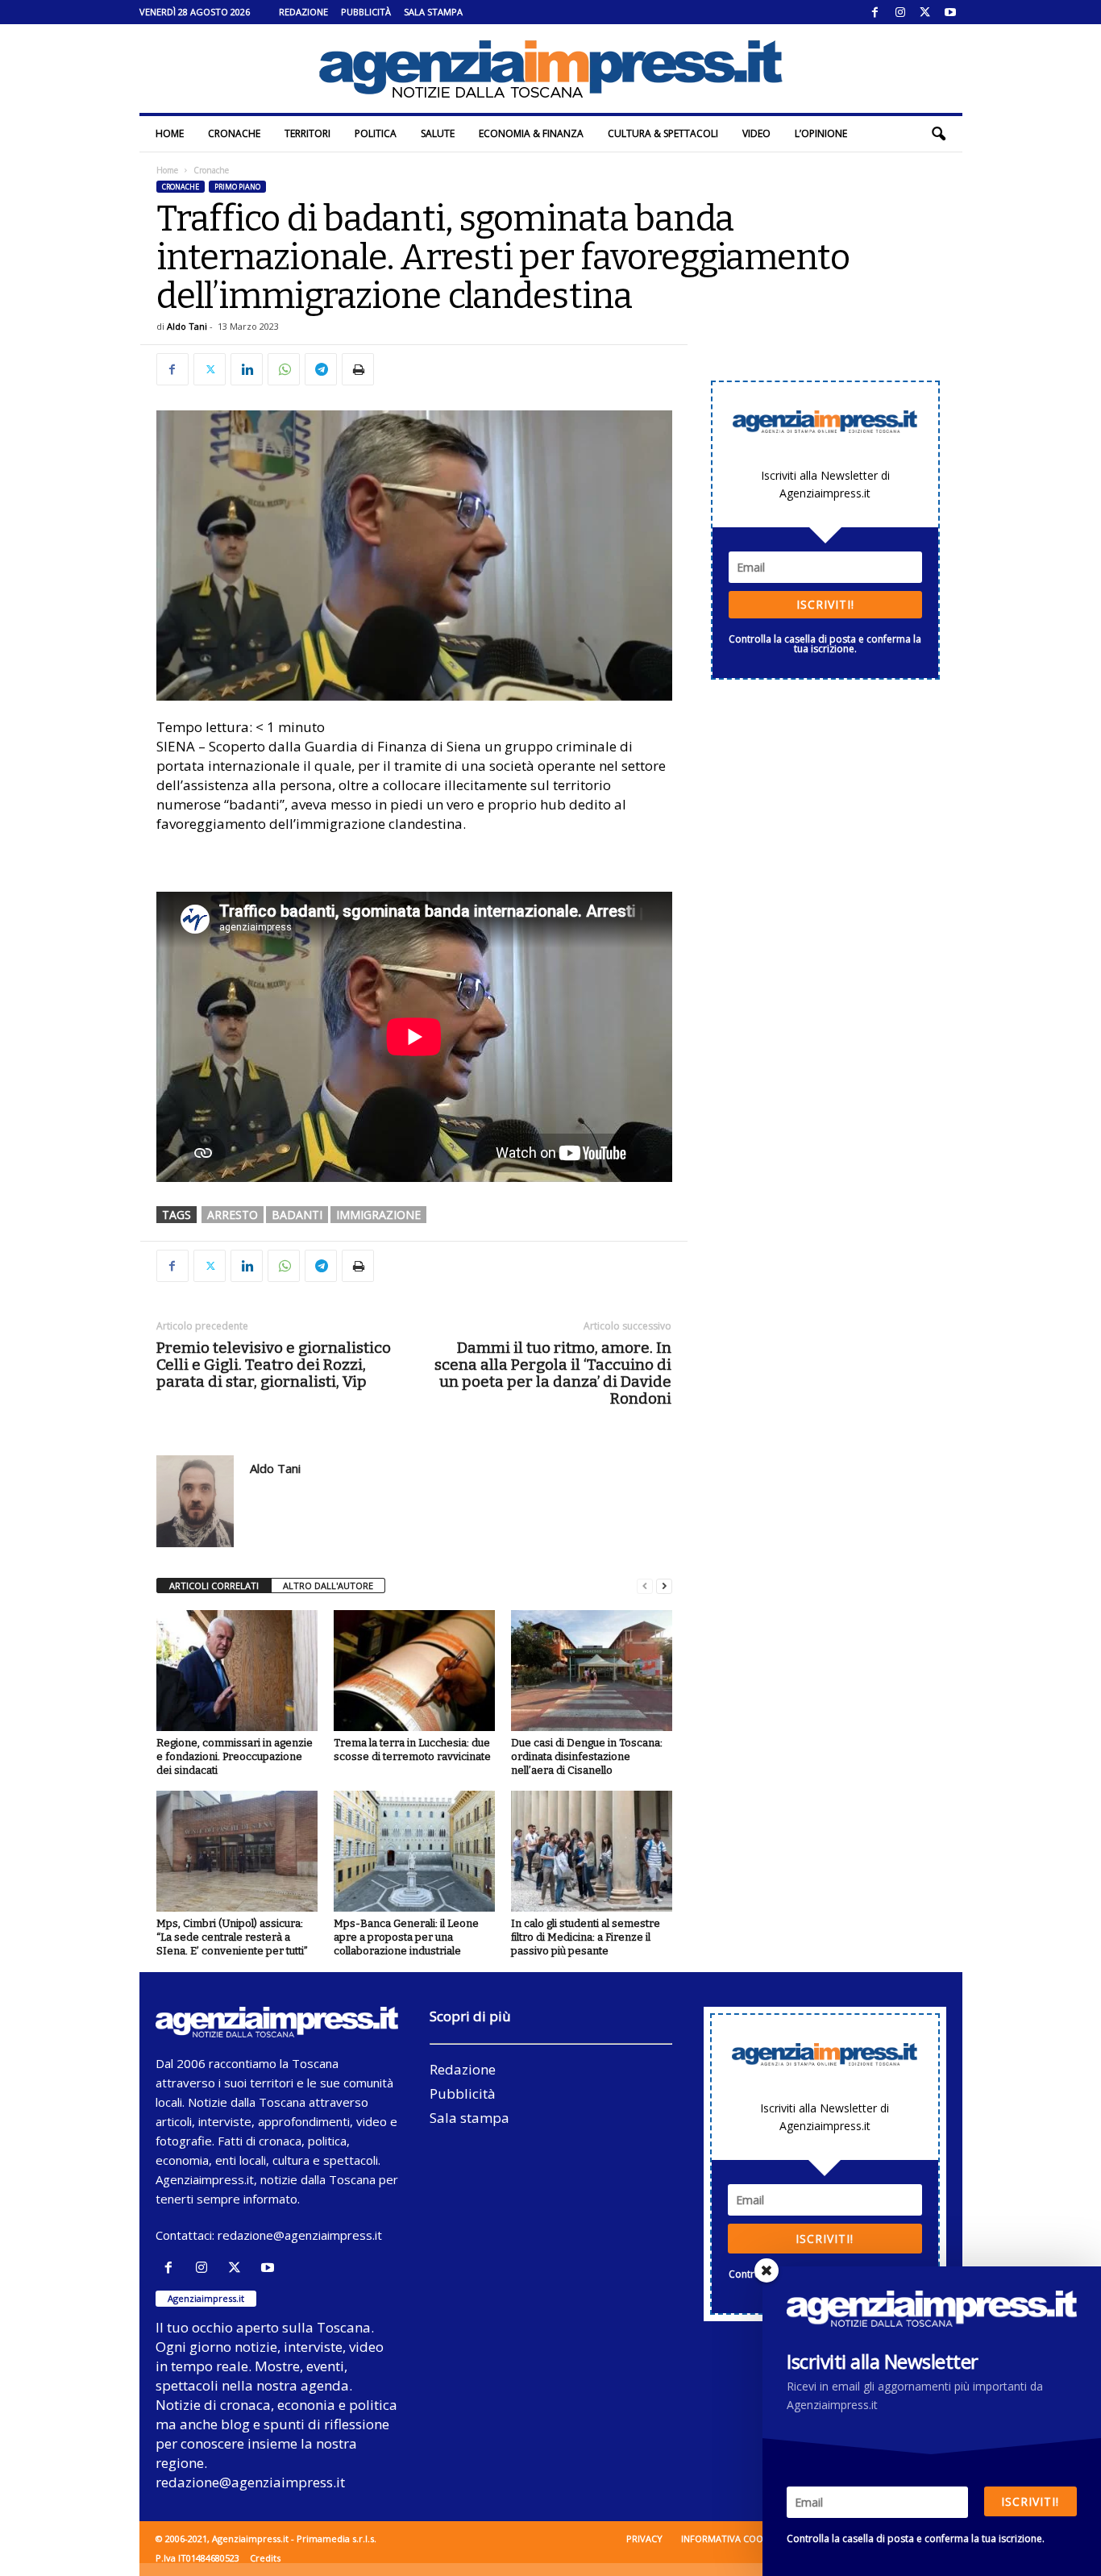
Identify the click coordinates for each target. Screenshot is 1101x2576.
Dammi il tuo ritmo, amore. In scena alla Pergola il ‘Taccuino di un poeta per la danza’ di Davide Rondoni (553, 1373)
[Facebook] (875, 12)
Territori (307, 133)
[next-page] (664, 1586)
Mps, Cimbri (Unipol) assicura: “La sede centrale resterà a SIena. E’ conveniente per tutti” (232, 1937)
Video (756, 133)
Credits (265, 2558)
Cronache (234, 133)
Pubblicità (366, 12)
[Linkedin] (247, 369)
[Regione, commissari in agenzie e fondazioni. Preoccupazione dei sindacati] (237, 1671)
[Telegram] (321, 369)
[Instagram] (900, 12)
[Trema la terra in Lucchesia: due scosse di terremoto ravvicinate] (414, 1671)
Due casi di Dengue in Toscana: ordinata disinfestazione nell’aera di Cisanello (587, 1756)
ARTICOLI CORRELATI (214, 1586)
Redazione (303, 12)
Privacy (644, 2539)
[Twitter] (925, 12)
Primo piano (237, 187)
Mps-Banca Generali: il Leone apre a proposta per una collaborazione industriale (406, 1937)
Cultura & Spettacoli (663, 133)
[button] (938, 134)
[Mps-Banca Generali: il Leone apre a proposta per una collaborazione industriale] (414, 1851)
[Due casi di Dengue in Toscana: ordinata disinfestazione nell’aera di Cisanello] (592, 1671)
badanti (297, 1215)
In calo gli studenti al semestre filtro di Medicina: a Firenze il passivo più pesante (586, 1937)
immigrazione (378, 1215)
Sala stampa (433, 12)
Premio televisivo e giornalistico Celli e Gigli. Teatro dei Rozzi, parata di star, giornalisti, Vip (274, 1365)
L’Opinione (821, 133)
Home (170, 133)
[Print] (358, 369)
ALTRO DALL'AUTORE (328, 1586)
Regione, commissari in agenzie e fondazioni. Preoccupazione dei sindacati (235, 1756)
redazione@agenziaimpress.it (300, 2235)
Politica (376, 133)
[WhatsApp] (284, 369)
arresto (233, 1215)
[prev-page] (645, 1586)
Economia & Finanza (531, 133)
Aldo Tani (187, 326)
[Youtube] (950, 12)
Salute (438, 133)
